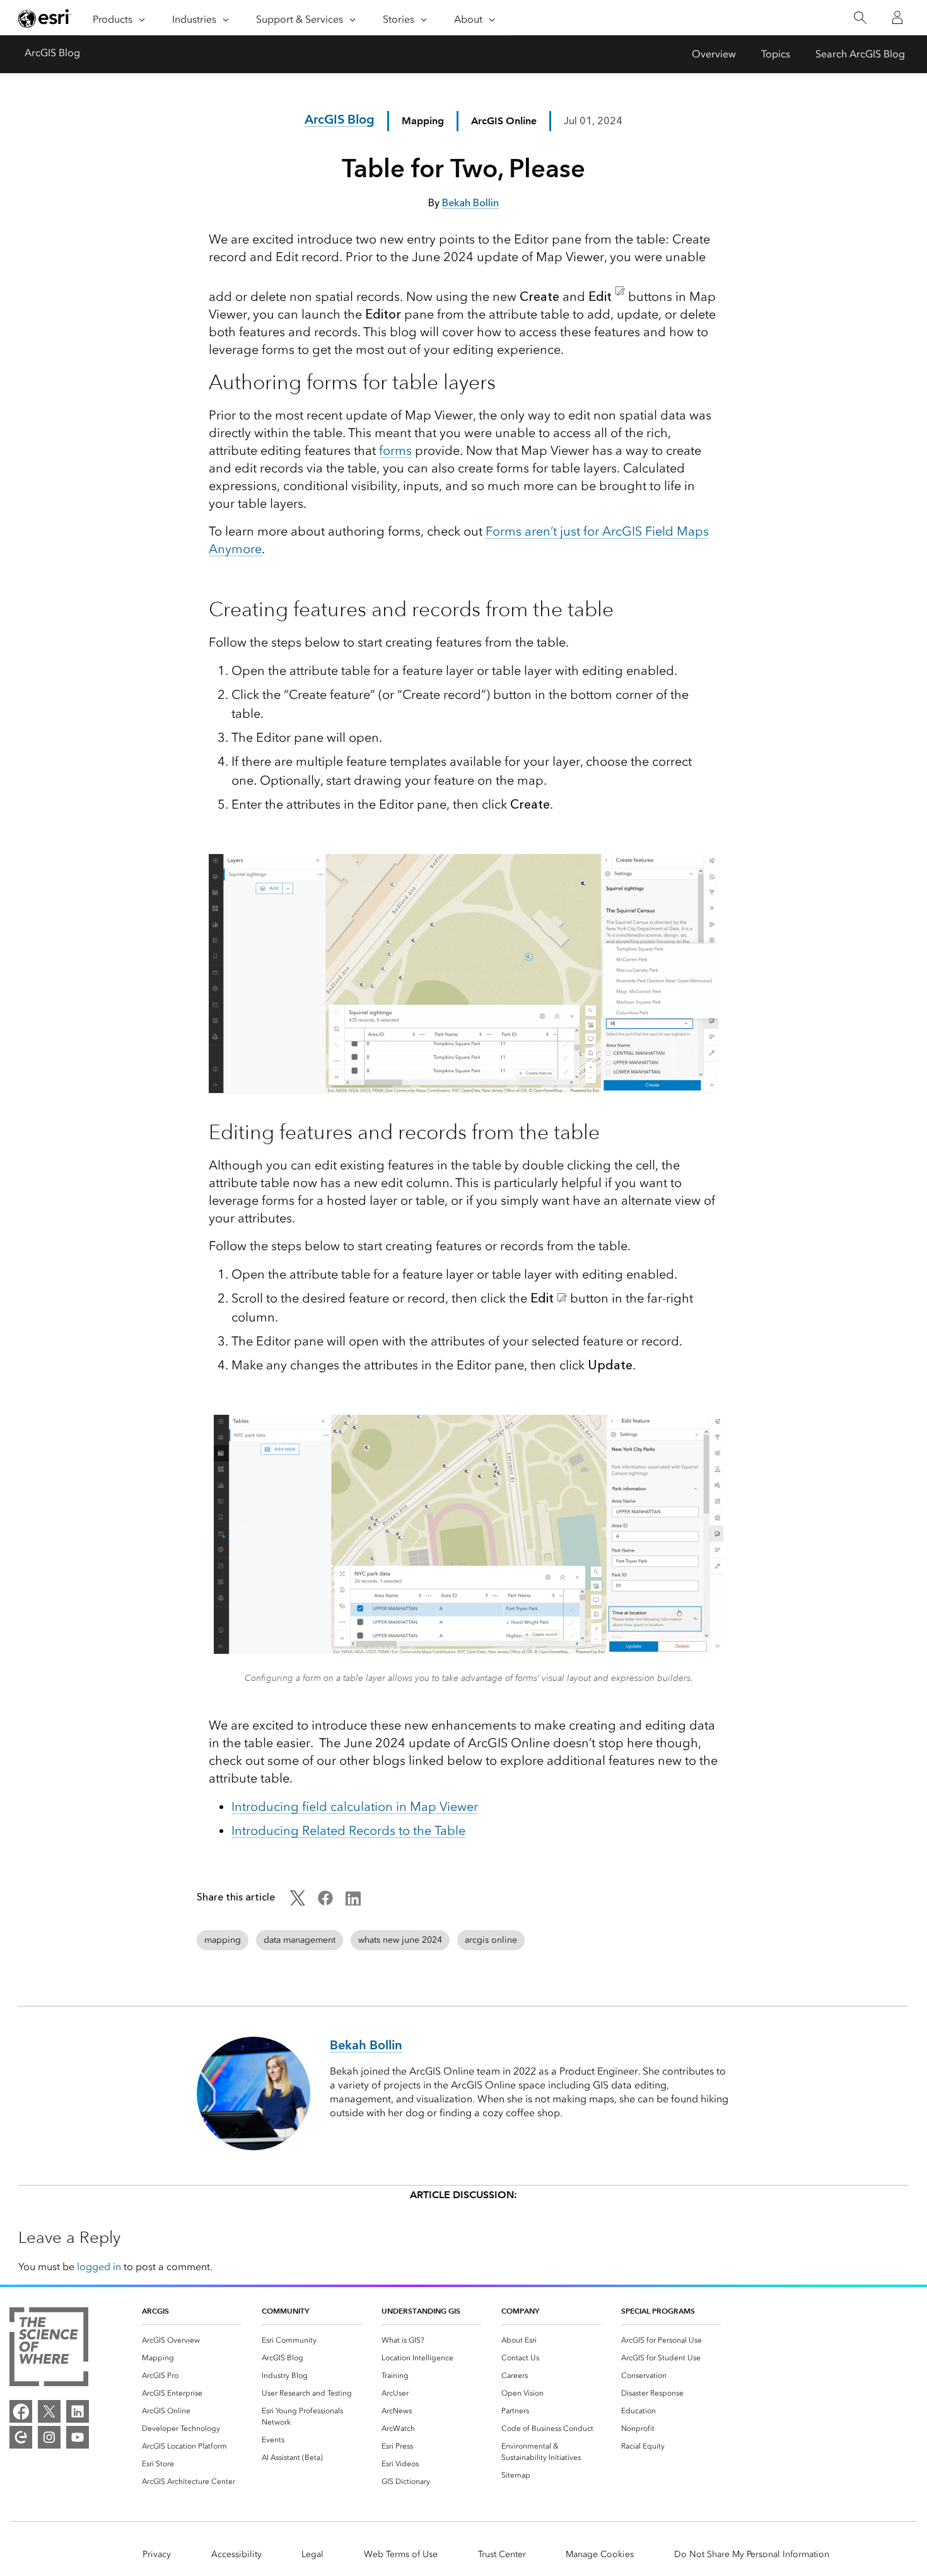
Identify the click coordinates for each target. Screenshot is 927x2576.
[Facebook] (21, 2411)
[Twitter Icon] (298, 1902)
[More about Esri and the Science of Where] (49, 2349)
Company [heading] (520, 2311)
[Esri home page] (45, 18)
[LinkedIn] (78, 2411)
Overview (714, 54)
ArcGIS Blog (52, 53)
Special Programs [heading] (658, 2311)
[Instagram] (49, 2437)
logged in (99, 2267)
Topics (776, 54)
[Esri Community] (21, 2437)
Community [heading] (285, 2311)
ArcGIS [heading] (155, 2311)
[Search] (860, 18)
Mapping (423, 121)
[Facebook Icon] (325, 1902)
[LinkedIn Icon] (353, 1902)
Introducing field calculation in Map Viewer (355, 1806)
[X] (49, 2411)
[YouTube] (78, 2437)
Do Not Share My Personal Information (752, 2554)
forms (395, 450)
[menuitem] (192, 2340)
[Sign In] (897, 18)
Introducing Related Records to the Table (348, 1830)
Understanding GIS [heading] (421, 2311)
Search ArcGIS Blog (860, 54)
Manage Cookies (600, 2554)
